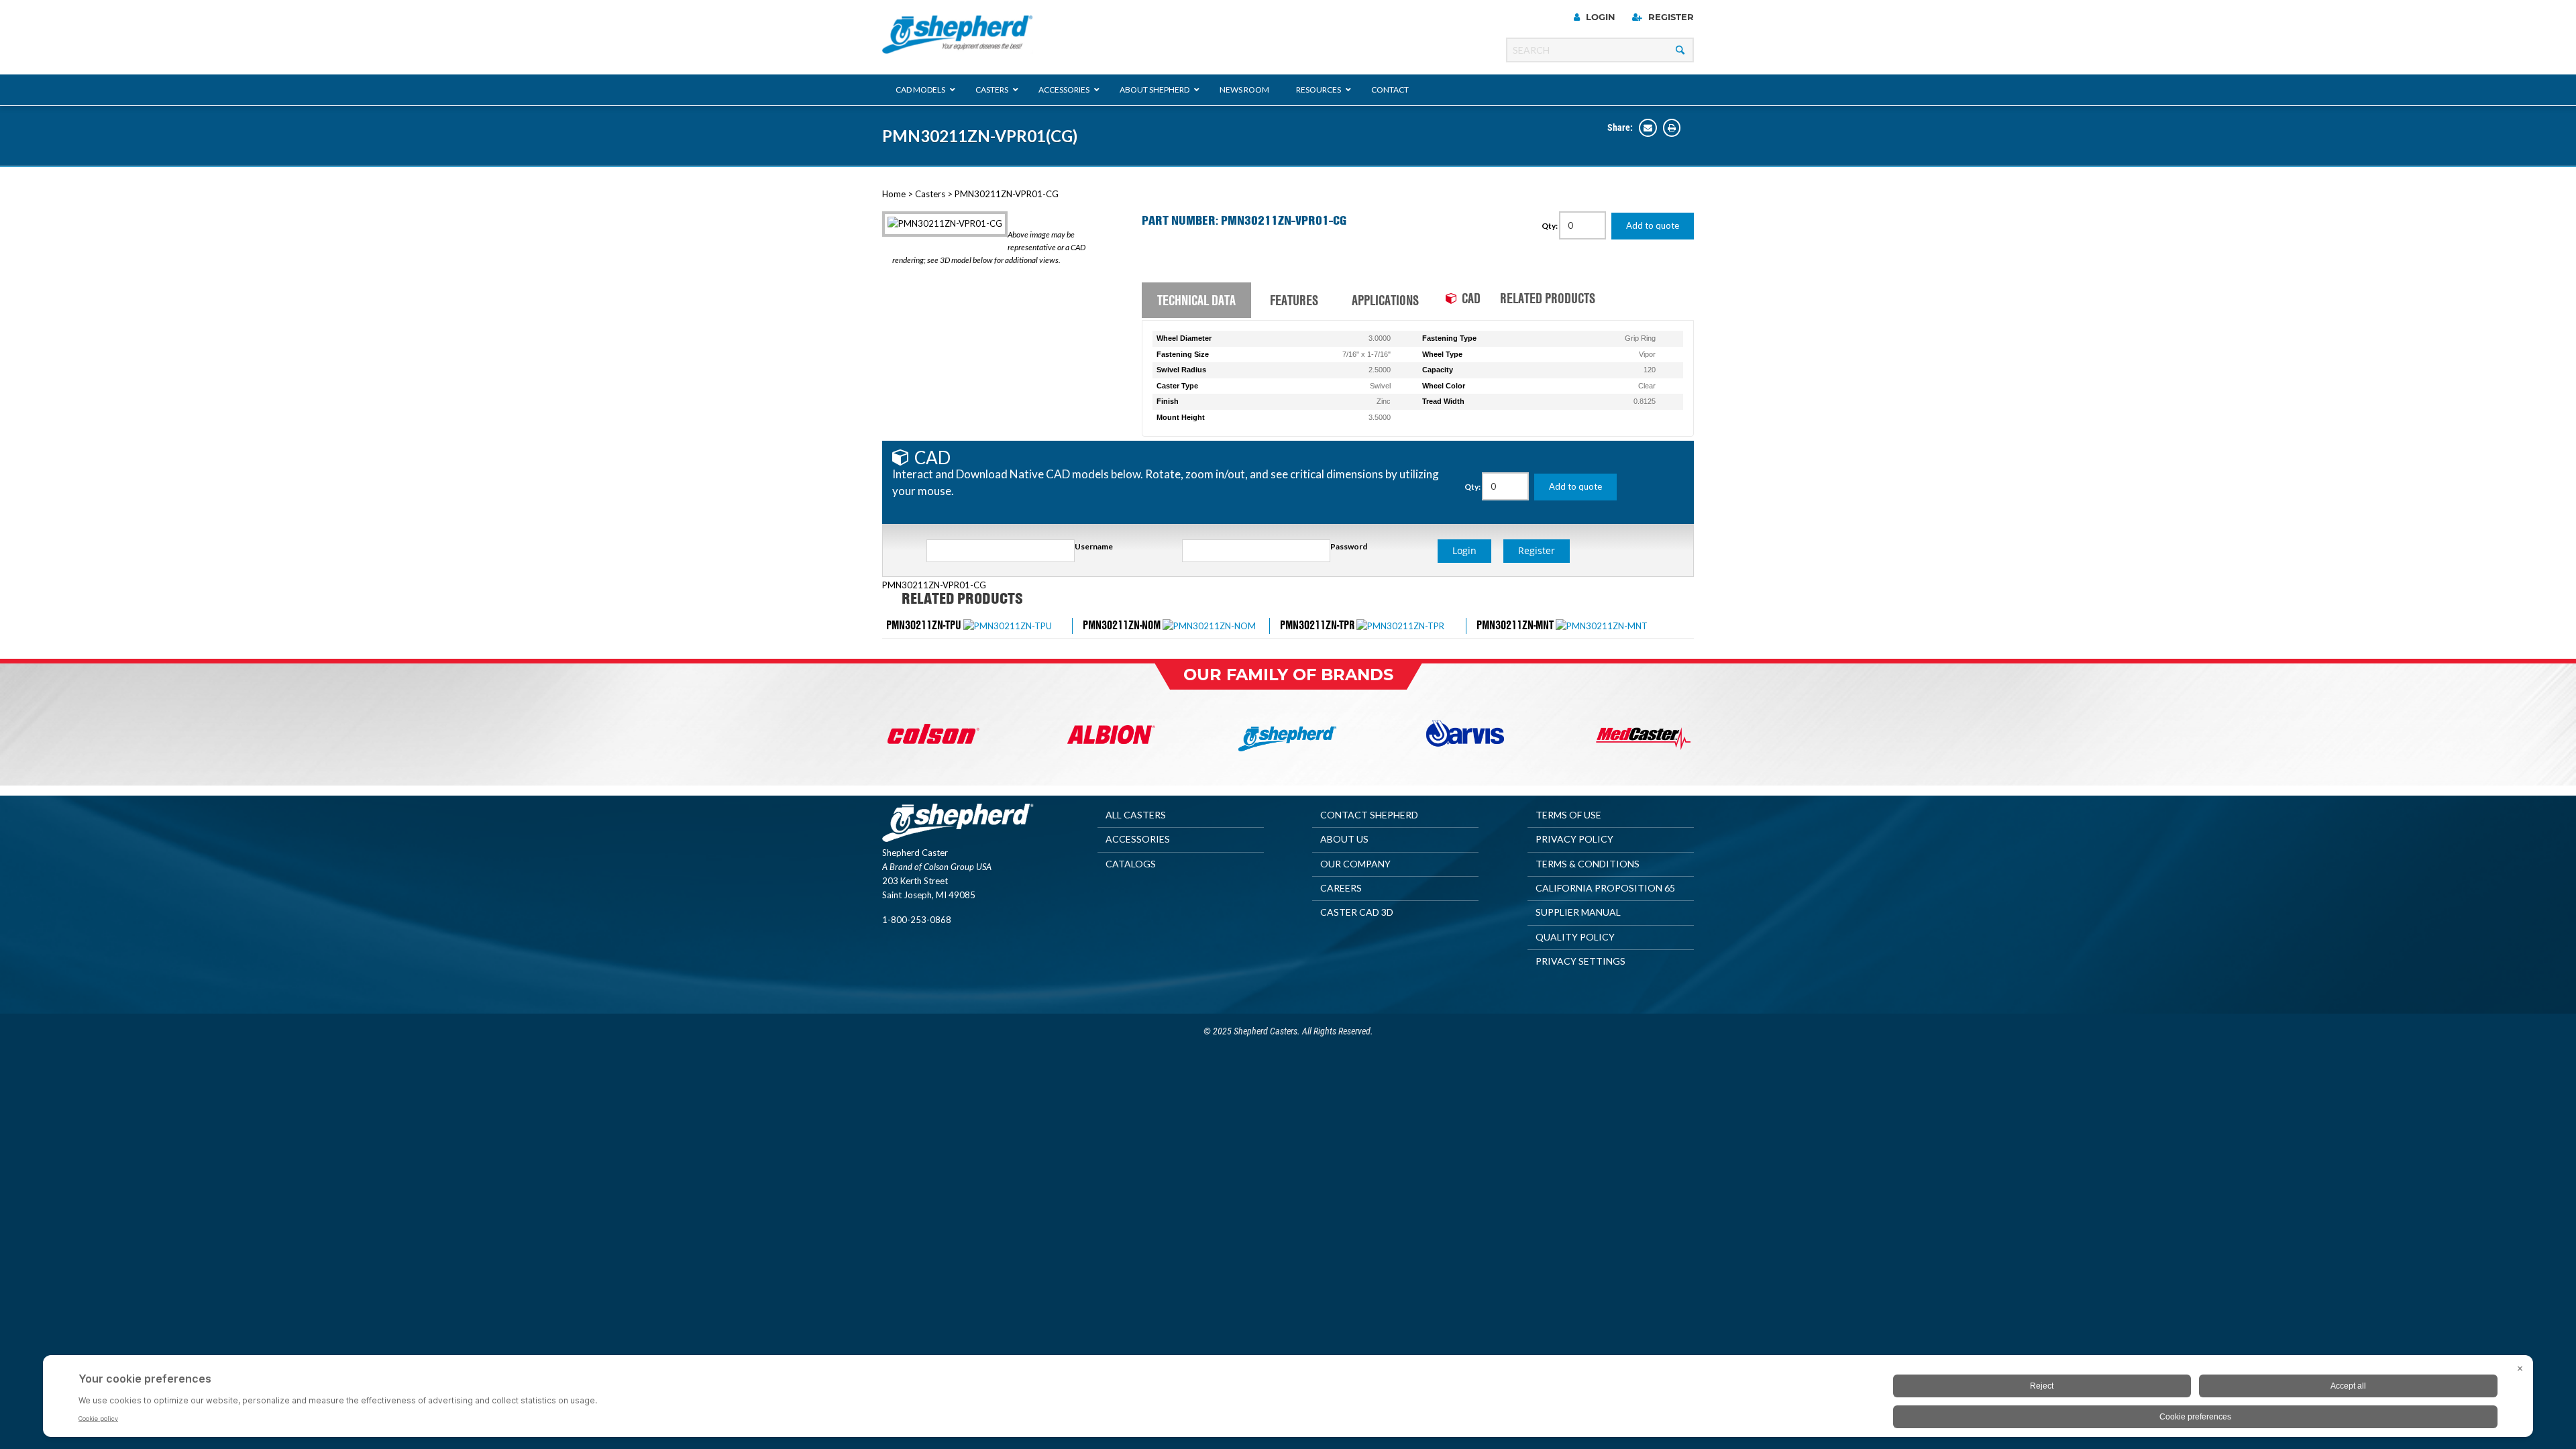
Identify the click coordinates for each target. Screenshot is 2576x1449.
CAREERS (1341, 888)
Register (1670, 17)
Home (894, 194)
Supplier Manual (1578, 912)
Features (1294, 300)
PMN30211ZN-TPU (924, 625)
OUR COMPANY (1355, 864)
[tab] (1196, 301)
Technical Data (1196, 300)
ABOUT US (1344, 839)
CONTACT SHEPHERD (1369, 815)
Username (1094, 546)
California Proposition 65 (1605, 888)
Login (1599, 17)
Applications (1385, 300)
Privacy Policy (1574, 839)
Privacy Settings (1580, 961)
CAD (1471, 298)
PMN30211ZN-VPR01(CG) (980, 136)
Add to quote (1653, 225)
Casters (930, 194)
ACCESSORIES (1138, 839)
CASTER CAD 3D (1357, 912)
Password (1349, 546)
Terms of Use (1568, 815)
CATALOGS (1131, 864)
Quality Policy (1575, 937)
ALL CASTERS (1136, 815)
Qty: (1550, 226)
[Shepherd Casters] (958, 35)
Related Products (1548, 298)
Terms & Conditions (1588, 864)
